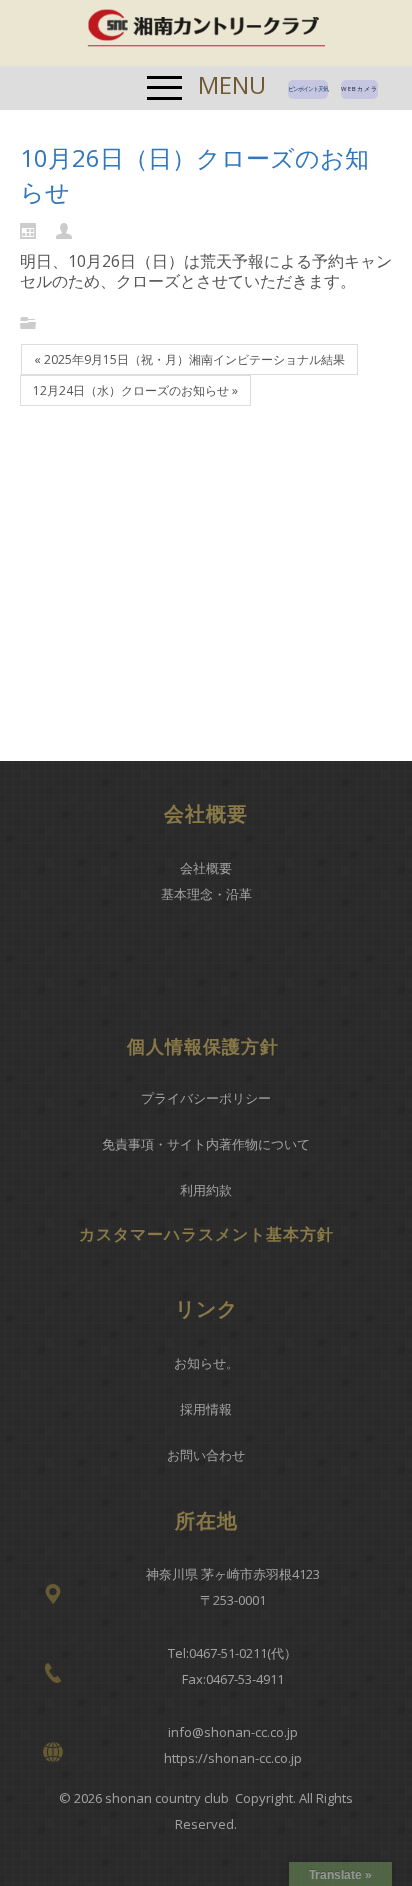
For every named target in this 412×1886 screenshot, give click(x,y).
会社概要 (206, 868)
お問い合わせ (206, 1455)
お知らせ (200, 1363)
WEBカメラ (359, 89)
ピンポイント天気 (308, 89)
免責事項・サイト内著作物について (206, 1144)
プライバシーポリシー (206, 1098)
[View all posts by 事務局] (69, 230)
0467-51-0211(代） (243, 1653)
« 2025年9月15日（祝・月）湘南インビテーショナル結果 (189, 359)
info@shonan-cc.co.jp (233, 1732)
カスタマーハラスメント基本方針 (206, 1234)
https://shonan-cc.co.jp (233, 1758)
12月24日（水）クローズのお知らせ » (135, 390)
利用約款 (206, 1190)
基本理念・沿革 (206, 894)
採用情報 (206, 1409)
